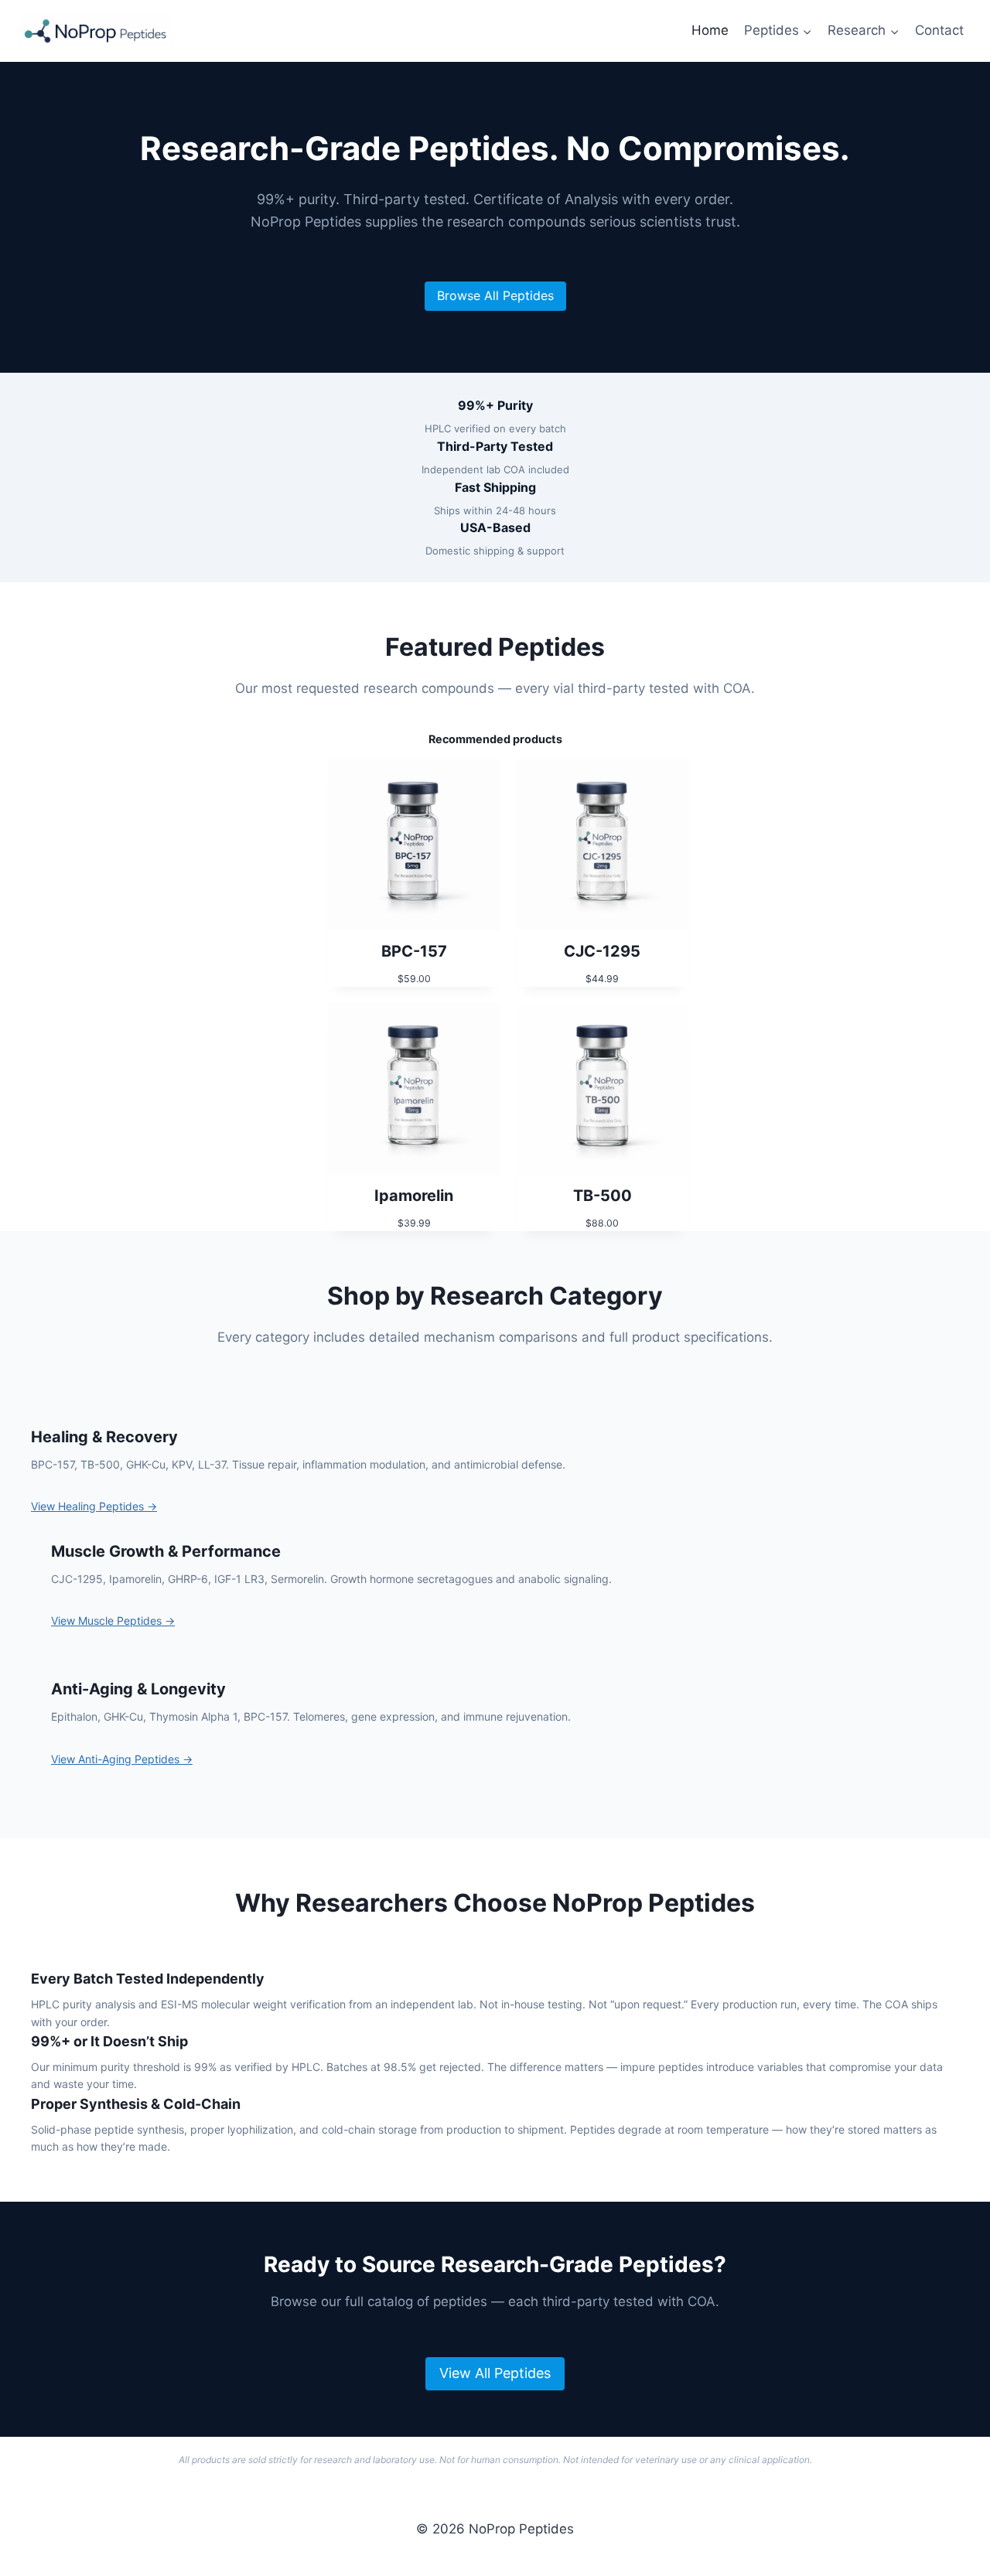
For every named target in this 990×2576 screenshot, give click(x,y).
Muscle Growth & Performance (166, 1551)
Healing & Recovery (104, 1437)
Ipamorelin (414, 1196)
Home (710, 30)
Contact (939, 30)
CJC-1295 (602, 951)
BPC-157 (414, 951)
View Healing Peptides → (94, 1506)
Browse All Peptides (495, 295)
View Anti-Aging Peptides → (122, 1759)
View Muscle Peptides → (113, 1621)
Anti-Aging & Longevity (138, 1689)
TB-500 (603, 1196)
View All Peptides (495, 2373)
